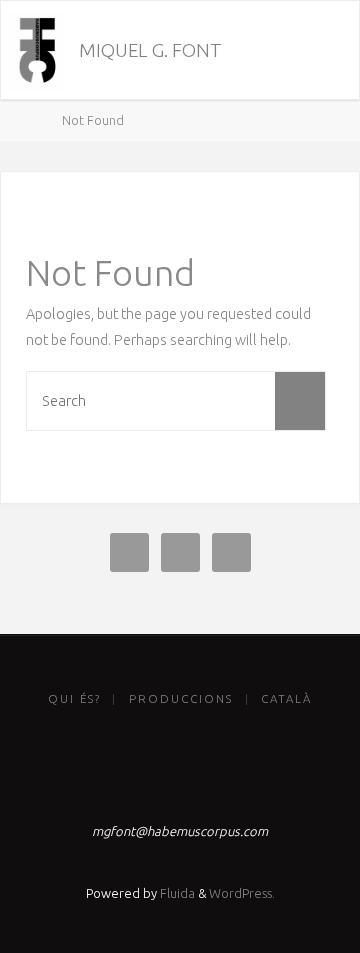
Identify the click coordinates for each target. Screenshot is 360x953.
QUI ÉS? (74, 698)
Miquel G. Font (150, 50)
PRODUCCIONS (181, 698)
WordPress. (242, 893)
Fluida (176, 893)
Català (286, 698)
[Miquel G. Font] (36, 51)
